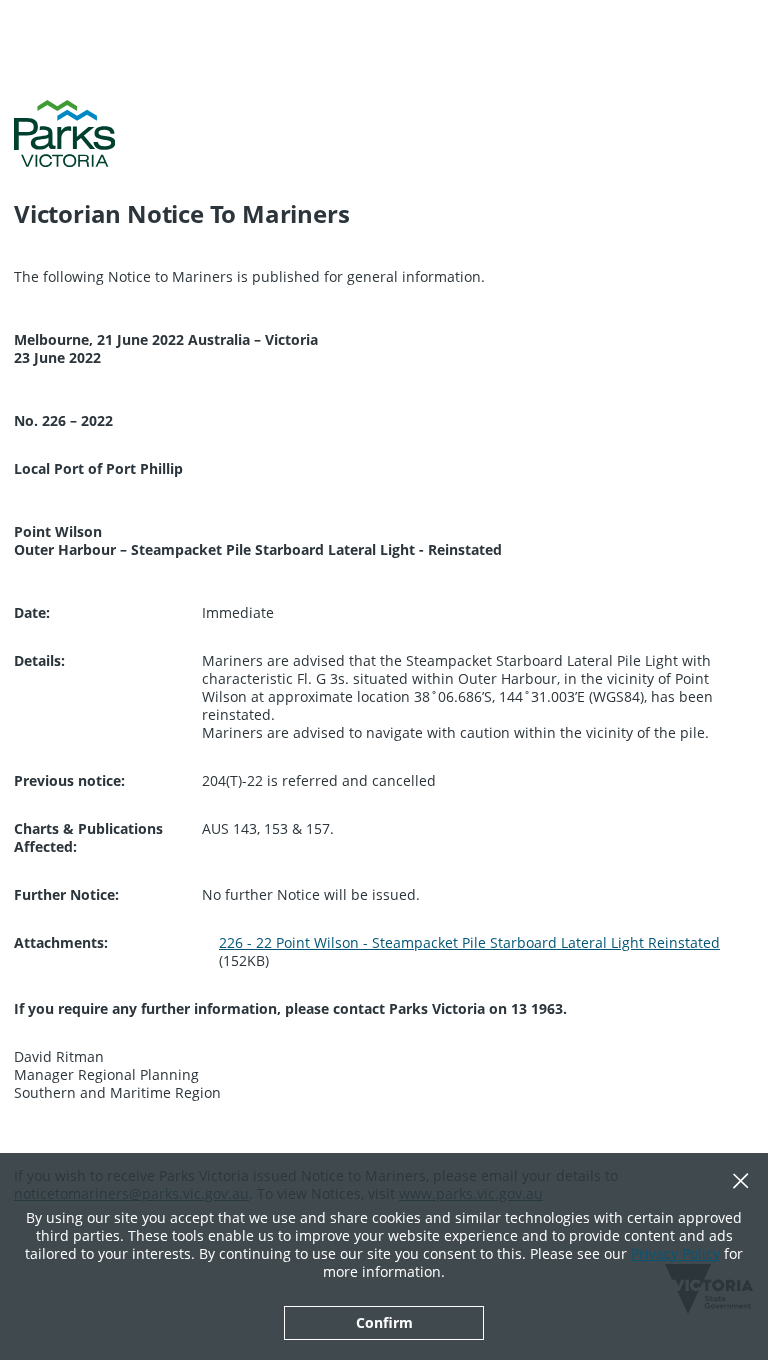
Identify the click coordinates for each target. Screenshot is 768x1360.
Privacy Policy (675, 1253)
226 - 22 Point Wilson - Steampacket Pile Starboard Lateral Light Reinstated (469, 942)
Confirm (384, 1322)
